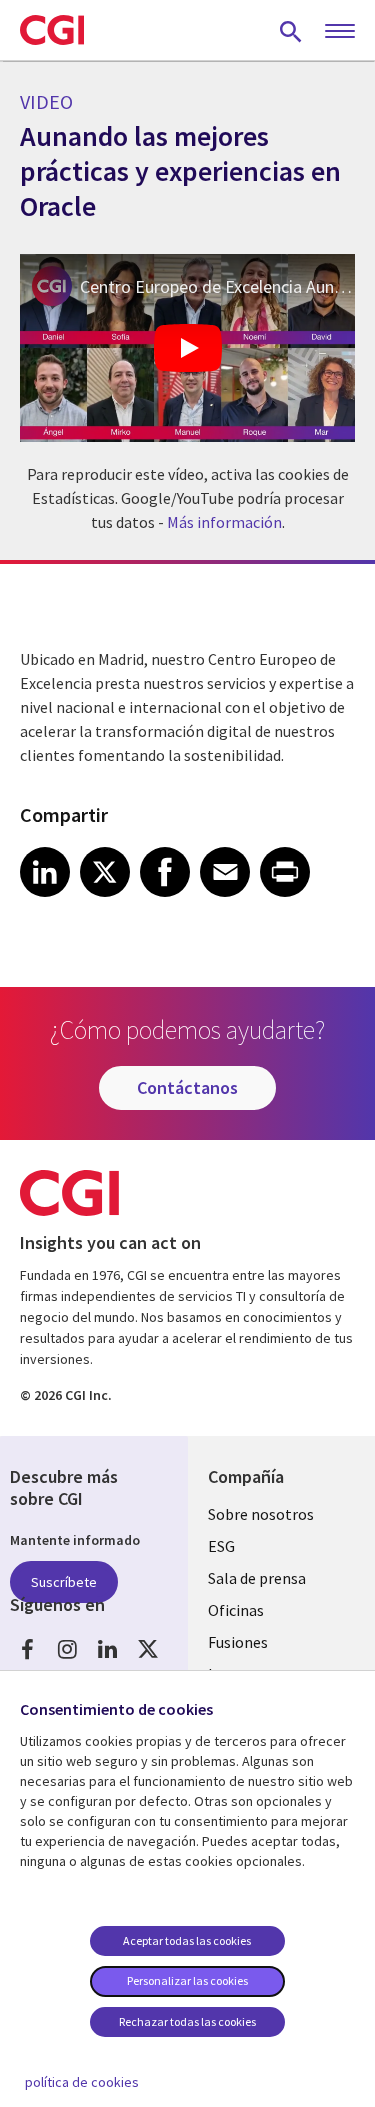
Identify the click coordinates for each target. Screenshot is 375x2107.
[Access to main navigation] (340, 32)
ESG (221, 1546)
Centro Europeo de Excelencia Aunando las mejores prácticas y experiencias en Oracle (217, 286)
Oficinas (236, 1610)
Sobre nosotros (261, 1514)
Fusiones (238, 1642)
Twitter (147, 1649)
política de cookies (82, 2082)
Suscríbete (64, 1582)
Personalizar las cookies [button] (187, 1980)
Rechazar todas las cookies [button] (187, 2021)
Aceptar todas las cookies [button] (187, 1940)
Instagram (67, 1649)
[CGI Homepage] (52, 30)
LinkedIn (107, 1649)
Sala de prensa (257, 1578)
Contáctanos (187, 1087)
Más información (224, 522)
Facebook (27, 1649)
